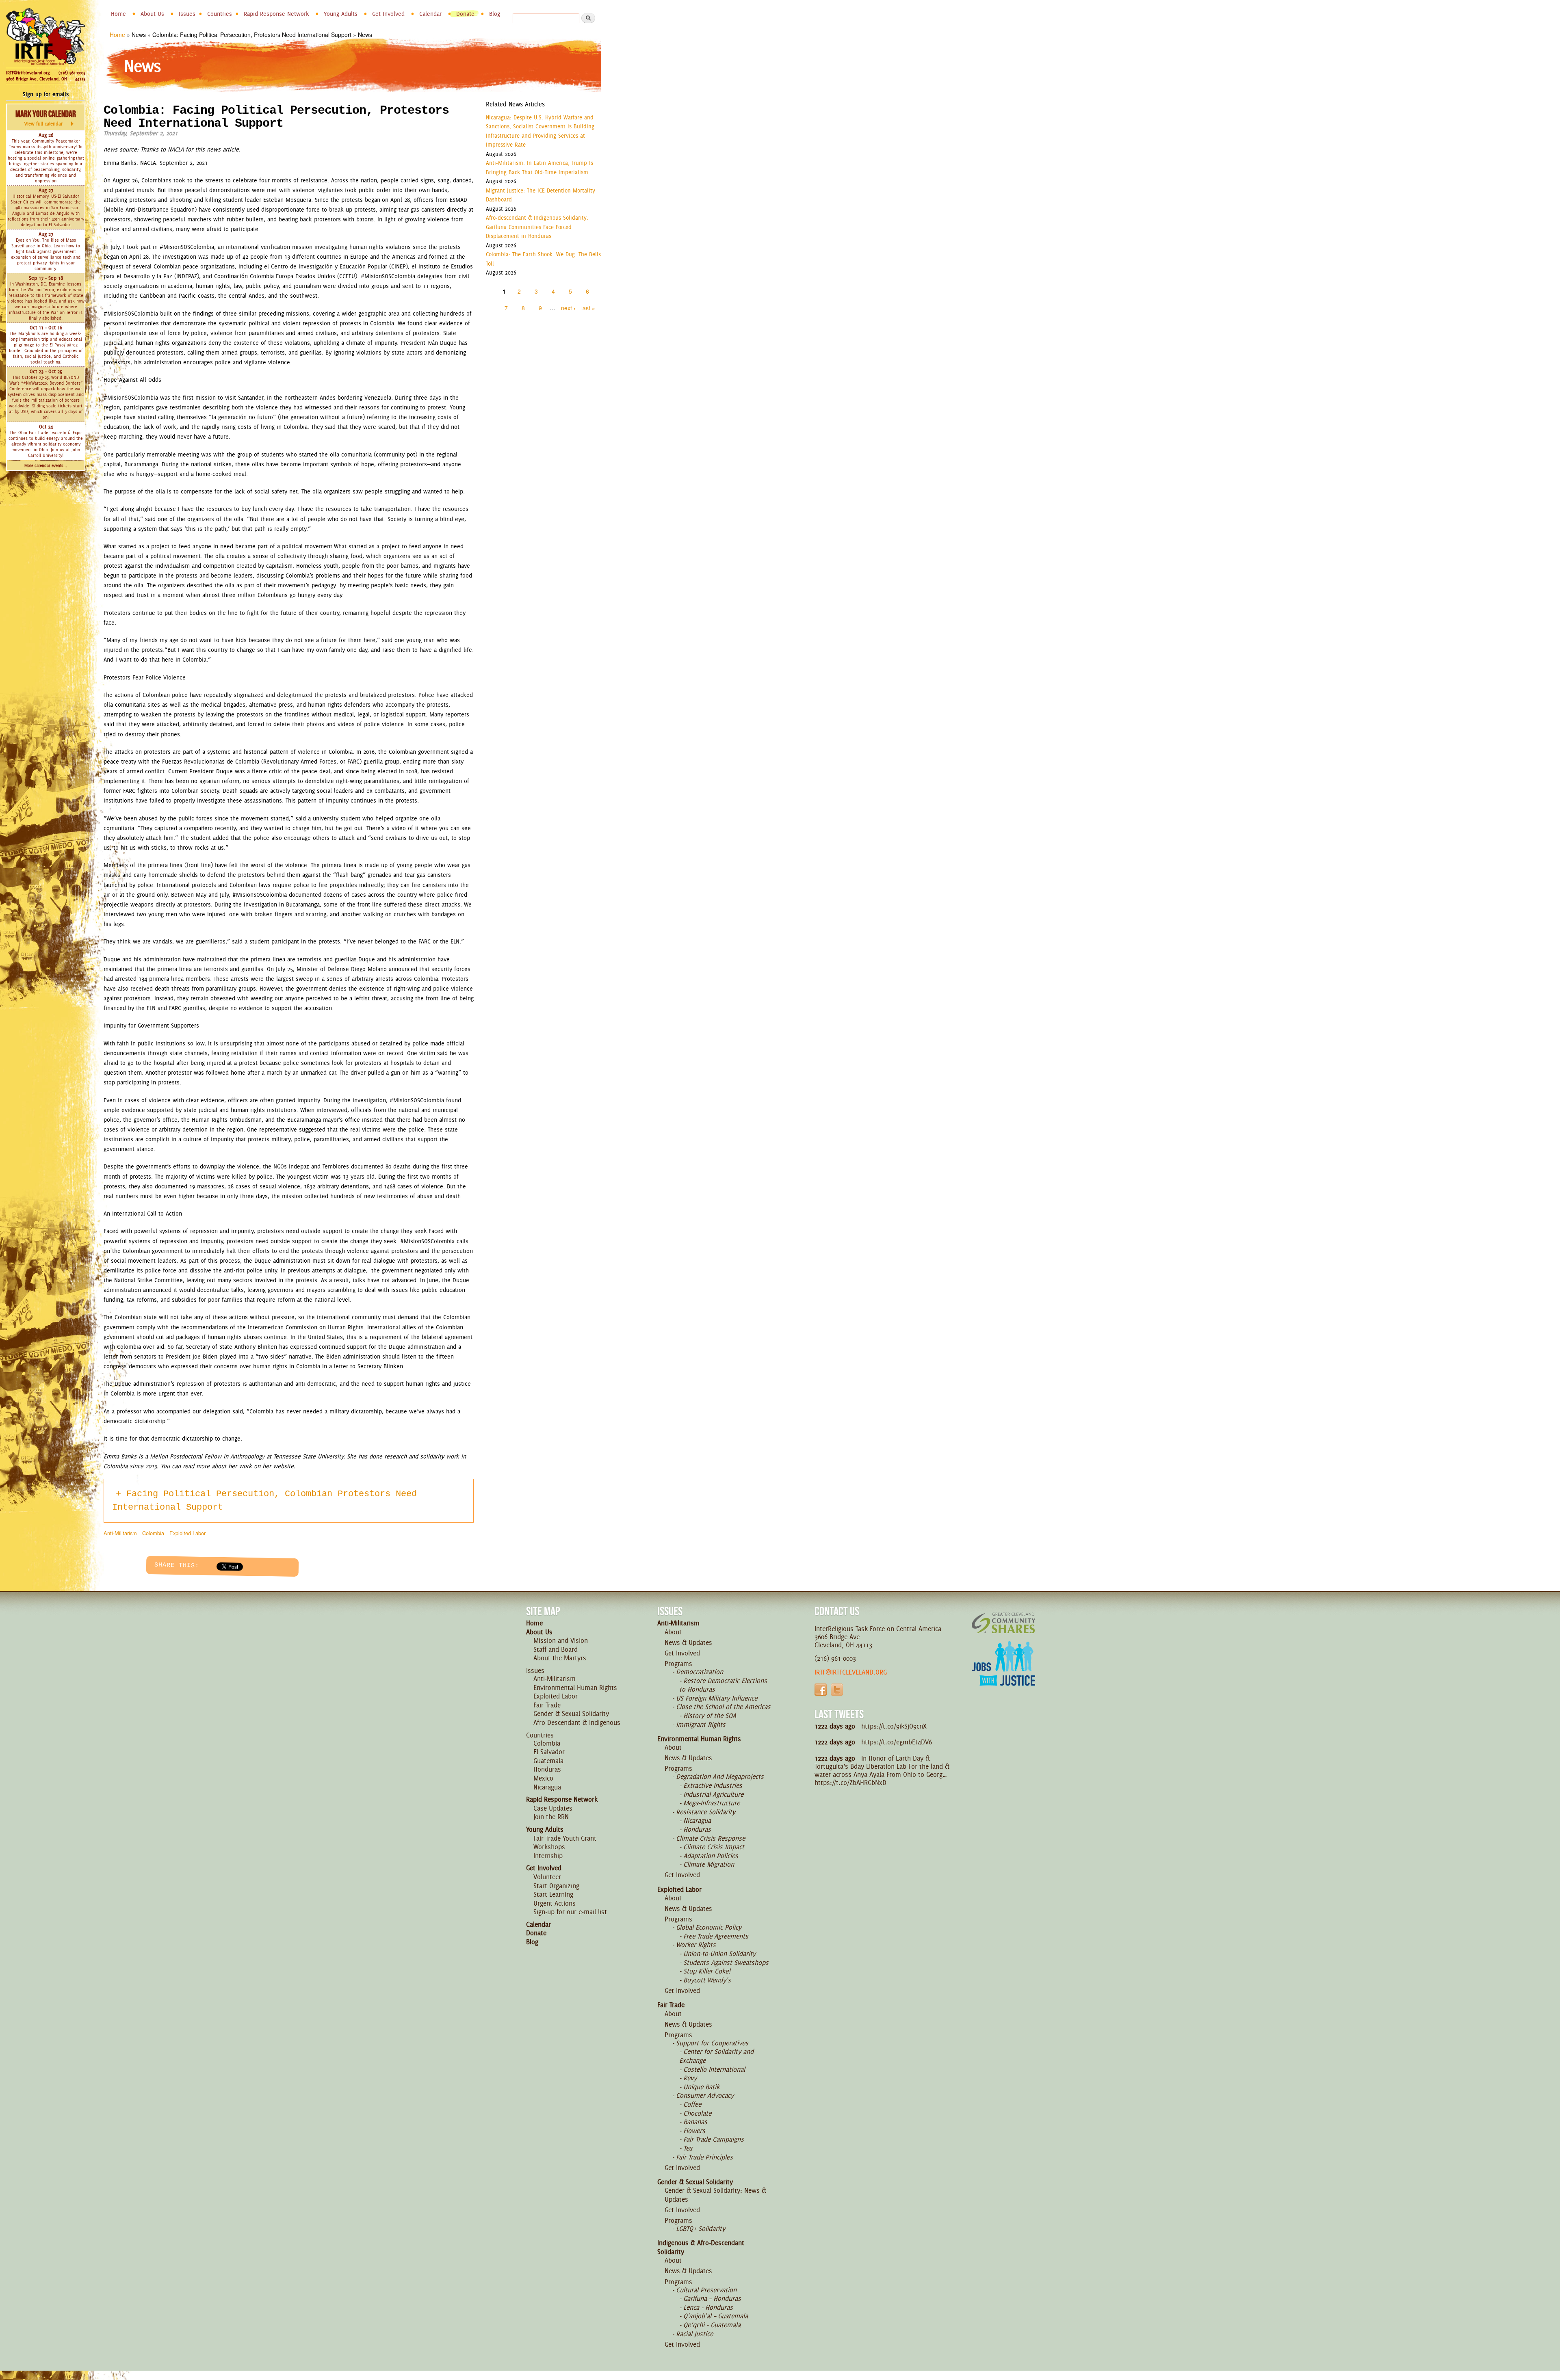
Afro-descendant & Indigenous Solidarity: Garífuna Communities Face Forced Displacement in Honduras (537, 227)
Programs (678, 1664)
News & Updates (688, 1642)
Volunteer (547, 1877)
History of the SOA (710, 1716)
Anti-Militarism (120, 1533)
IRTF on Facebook (821, 1690)
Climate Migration (709, 1864)
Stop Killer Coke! (707, 1971)
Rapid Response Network (276, 14)
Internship (548, 1856)
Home (118, 14)
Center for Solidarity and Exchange (716, 2056)
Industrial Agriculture (713, 1794)
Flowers (694, 2131)
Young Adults (341, 14)
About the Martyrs (560, 1658)
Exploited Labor (187, 1533)
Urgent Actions (555, 1903)
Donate (465, 14)
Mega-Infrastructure (712, 1803)
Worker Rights (696, 1945)
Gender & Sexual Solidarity (571, 1714)
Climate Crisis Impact (714, 1847)
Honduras (547, 1769)
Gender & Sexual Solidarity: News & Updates (715, 2195)
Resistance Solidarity (706, 1812)
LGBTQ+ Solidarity (701, 2229)
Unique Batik (701, 2087)
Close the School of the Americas (723, 1707)
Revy (690, 2078)
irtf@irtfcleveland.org (851, 1672)
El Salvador (549, 1752)
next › (568, 308)
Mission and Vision (561, 1640)
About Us (152, 14)
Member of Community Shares (1003, 1623)
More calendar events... (46, 466)
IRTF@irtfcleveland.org (28, 73)
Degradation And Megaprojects (720, 1776)
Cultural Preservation (706, 2290)
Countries (220, 14)
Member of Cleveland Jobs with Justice (1003, 1674)
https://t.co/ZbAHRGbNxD (850, 1783)
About (673, 1632)
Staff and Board (556, 1649)
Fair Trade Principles (704, 2157)
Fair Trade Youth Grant (565, 1838)
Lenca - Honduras (708, 2307)
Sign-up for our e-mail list (570, 1912)
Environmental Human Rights (575, 1688)
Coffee (692, 2104)
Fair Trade (547, 1705)
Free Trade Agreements (716, 1936)
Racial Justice (694, 2334)
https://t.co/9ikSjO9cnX (894, 1726)
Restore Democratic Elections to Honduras (723, 1685)
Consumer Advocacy (705, 2095)
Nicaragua (547, 1787)
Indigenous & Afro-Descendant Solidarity (701, 2247)
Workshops (549, 1847)
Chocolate (697, 2113)
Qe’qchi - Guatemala (712, 2325)
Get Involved (388, 14)
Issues (187, 14)
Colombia (153, 1533)
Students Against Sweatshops (726, 1962)
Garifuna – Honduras (712, 2298)
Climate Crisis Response (711, 1838)
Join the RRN (551, 1817)
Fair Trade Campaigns (714, 2139)
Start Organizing (556, 1886)
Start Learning (553, 1894)
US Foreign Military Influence (717, 1698)
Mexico (543, 1778)
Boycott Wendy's (707, 1980)
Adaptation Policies (711, 1856)
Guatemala (548, 1761)
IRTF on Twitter (837, 1690)
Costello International (714, 2069)
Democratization (700, 1672)
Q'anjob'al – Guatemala (716, 2316)
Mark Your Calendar (46, 118)
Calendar (430, 14)
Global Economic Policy (709, 1927)
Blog (495, 14)
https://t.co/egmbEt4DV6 (897, 1742)
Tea (688, 2148)
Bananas (695, 2122)
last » (588, 308)
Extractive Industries (713, 1785)
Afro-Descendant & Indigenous (577, 1722)
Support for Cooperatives (712, 2043)
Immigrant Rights (701, 1724)
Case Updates (553, 1808)
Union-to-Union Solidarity (719, 1954)
